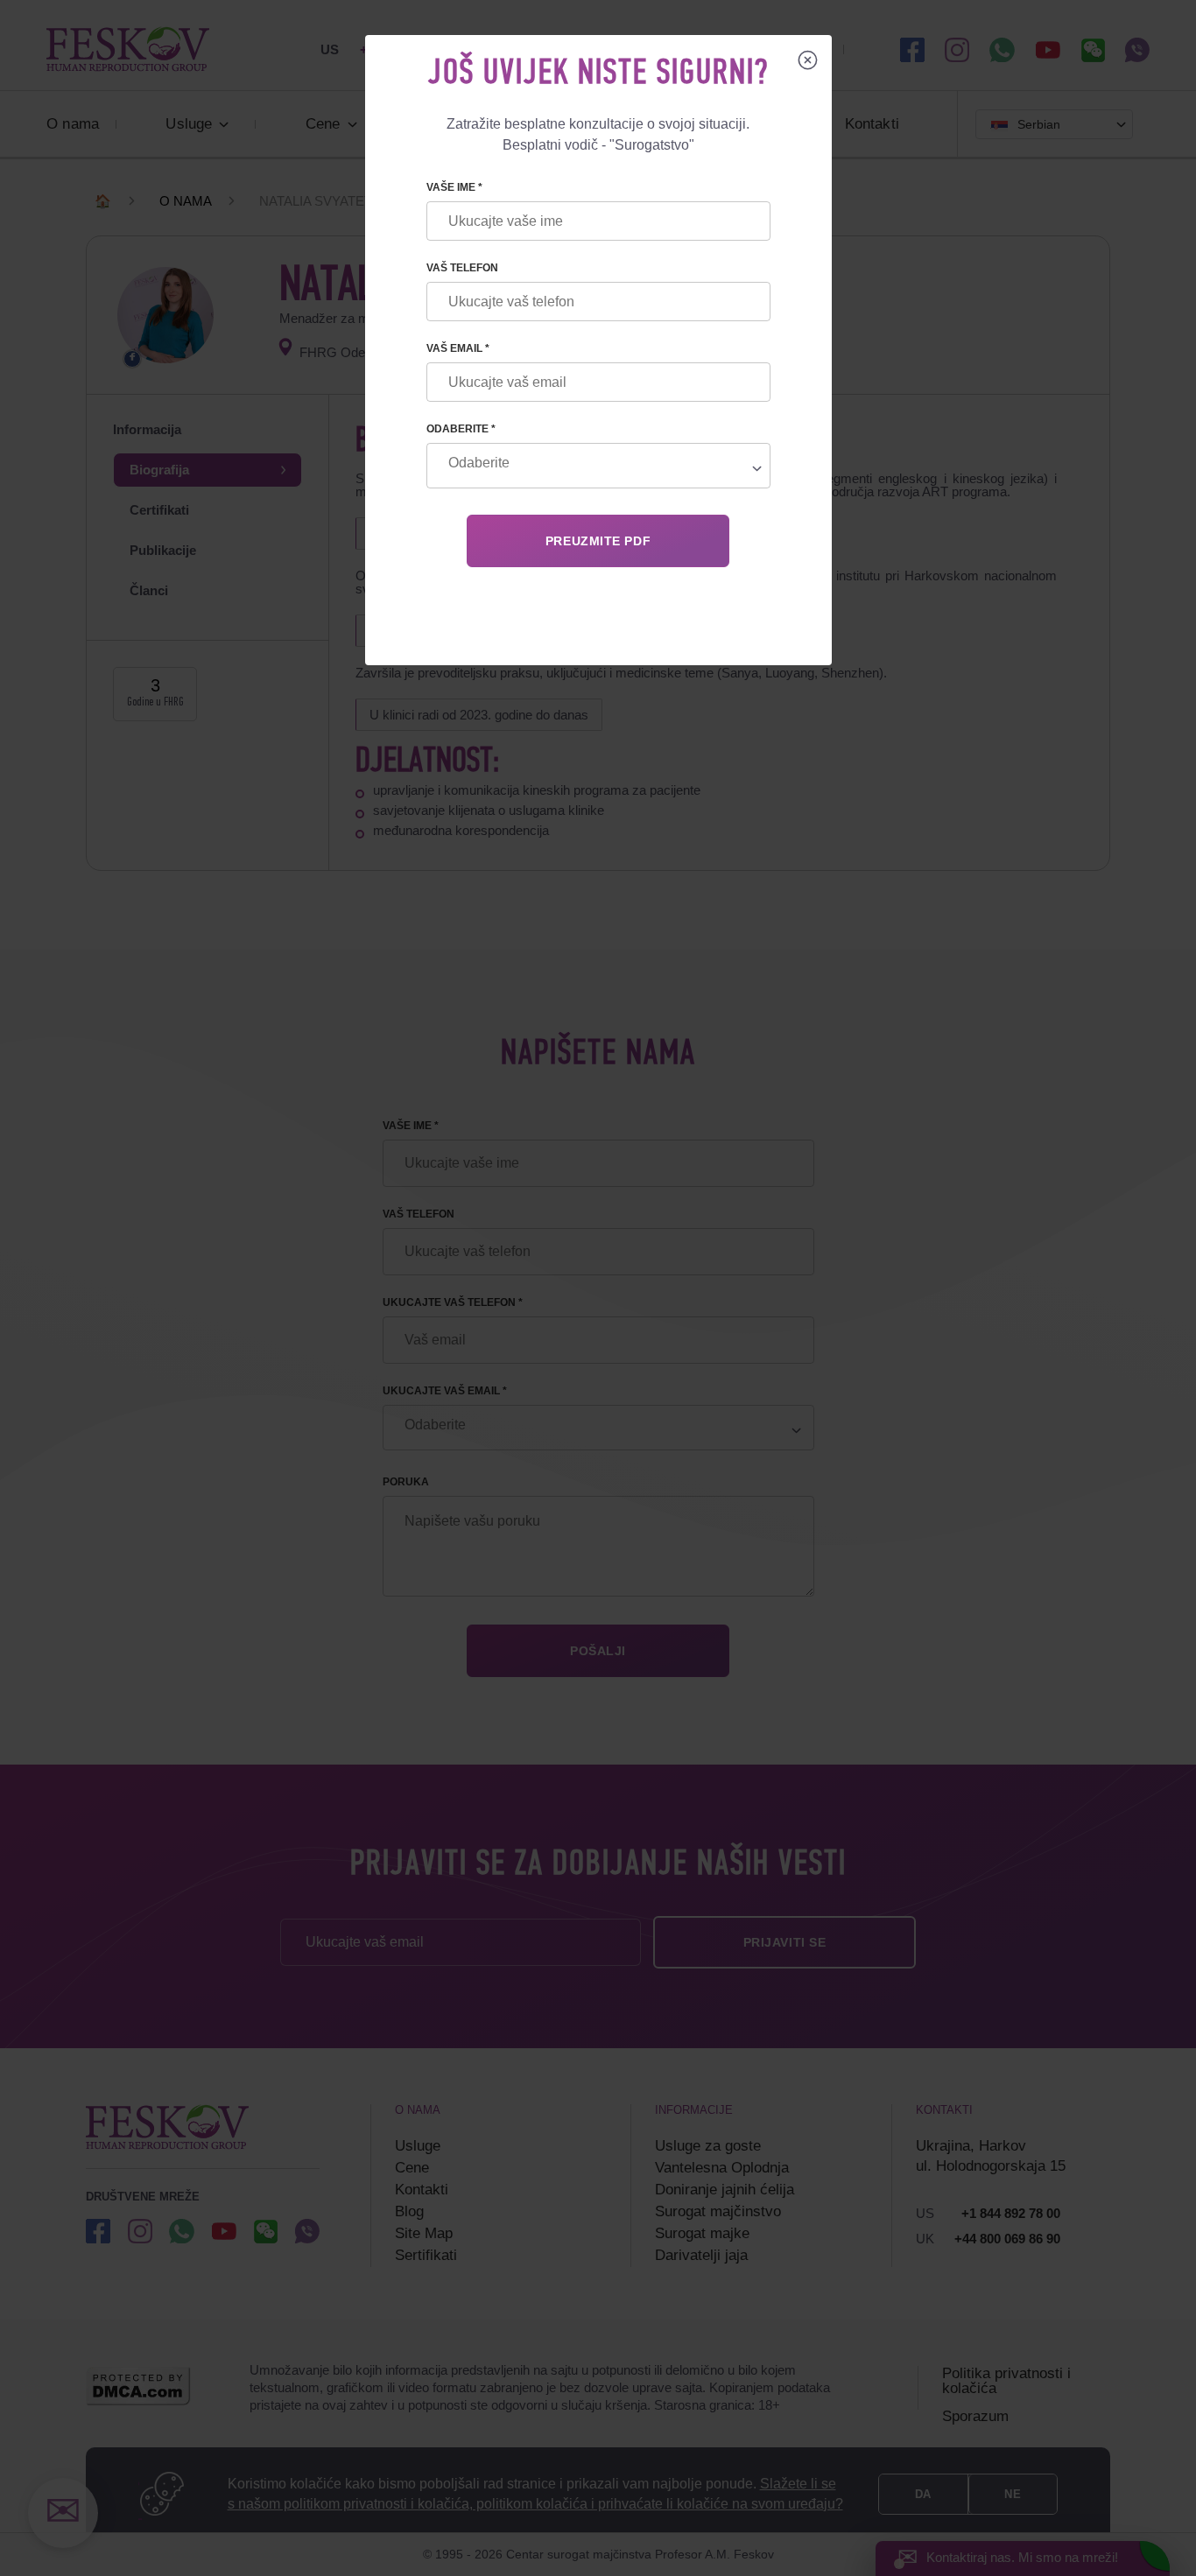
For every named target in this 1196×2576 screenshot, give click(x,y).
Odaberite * (461, 429)
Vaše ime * (454, 187)
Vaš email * (458, 348)
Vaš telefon (462, 268)
